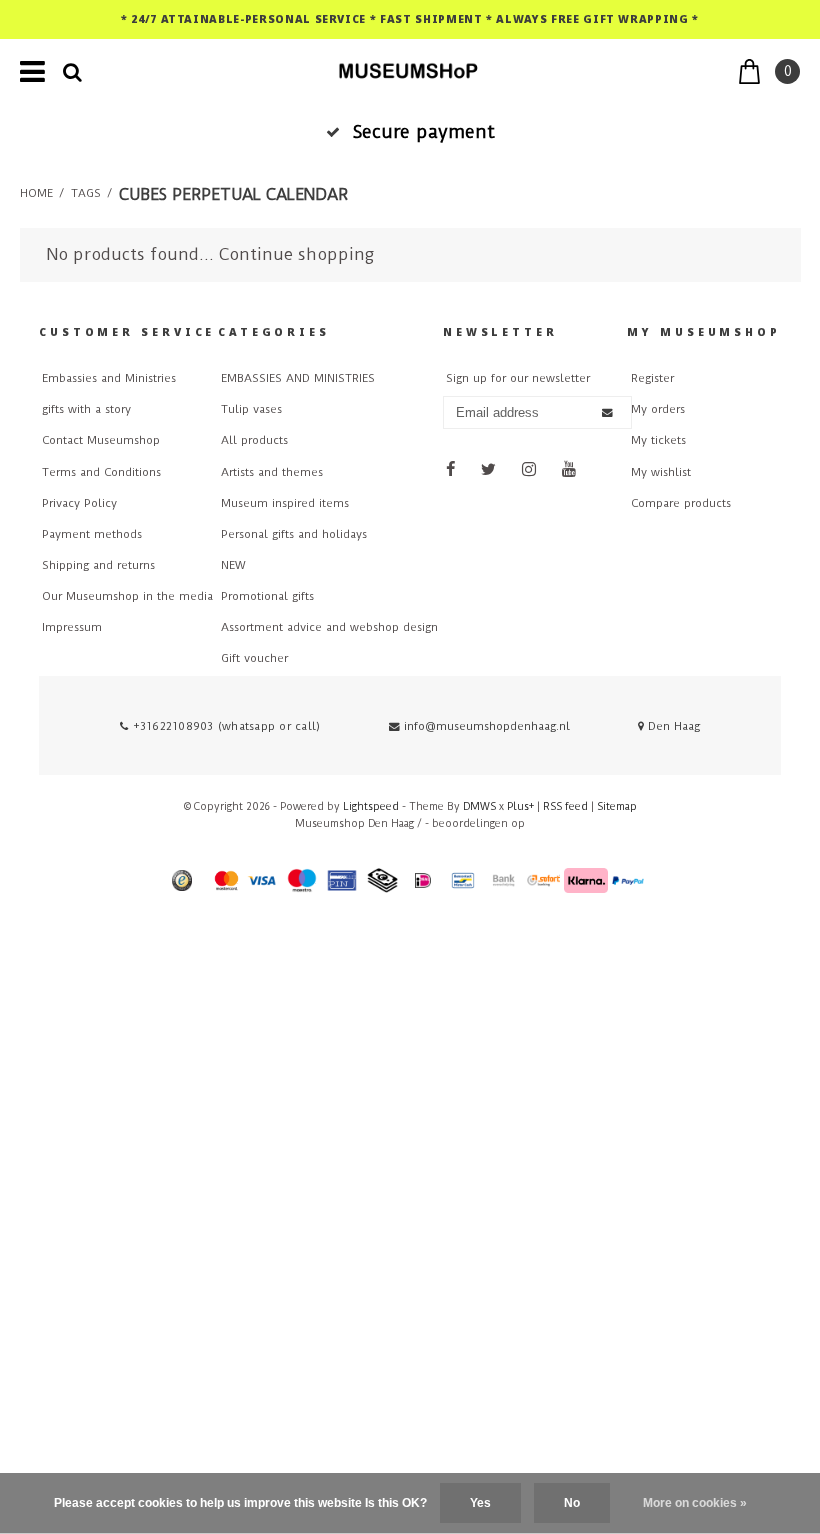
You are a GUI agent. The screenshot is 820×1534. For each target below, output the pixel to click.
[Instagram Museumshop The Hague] (529, 469)
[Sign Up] (607, 412)
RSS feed (565, 806)
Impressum (72, 627)
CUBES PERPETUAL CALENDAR (233, 194)
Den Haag (672, 726)
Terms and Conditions (101, 472)
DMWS (479, 806)
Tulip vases (251, 409)
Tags (86, 193)
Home (36, 193)
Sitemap (617, 806)
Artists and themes (272, 472)
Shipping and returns (98, 565)
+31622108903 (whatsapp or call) (224, 726)
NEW (233, 565)
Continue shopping (296, 254)
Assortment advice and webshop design (329, 627)
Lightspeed (371, 806)
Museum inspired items (285, 503)
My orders (658, 409)
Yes (480, 1503)
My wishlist (661, 472)
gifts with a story (86, 409)
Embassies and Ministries (109, 378)
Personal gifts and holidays (294, 534)
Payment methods (92, 534)
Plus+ (520, 806)
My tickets (658, 440)
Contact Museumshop (101, 440)
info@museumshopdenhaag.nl (487, 726)
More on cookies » (695, 1503)
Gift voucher (254, 658)
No (572, 1503)
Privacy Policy (79, 503)
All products (254, 440)
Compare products (681, 503)
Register (652, 378)
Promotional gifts (267, 596)
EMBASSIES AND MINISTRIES (298, 378)
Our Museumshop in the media (127, 596)
